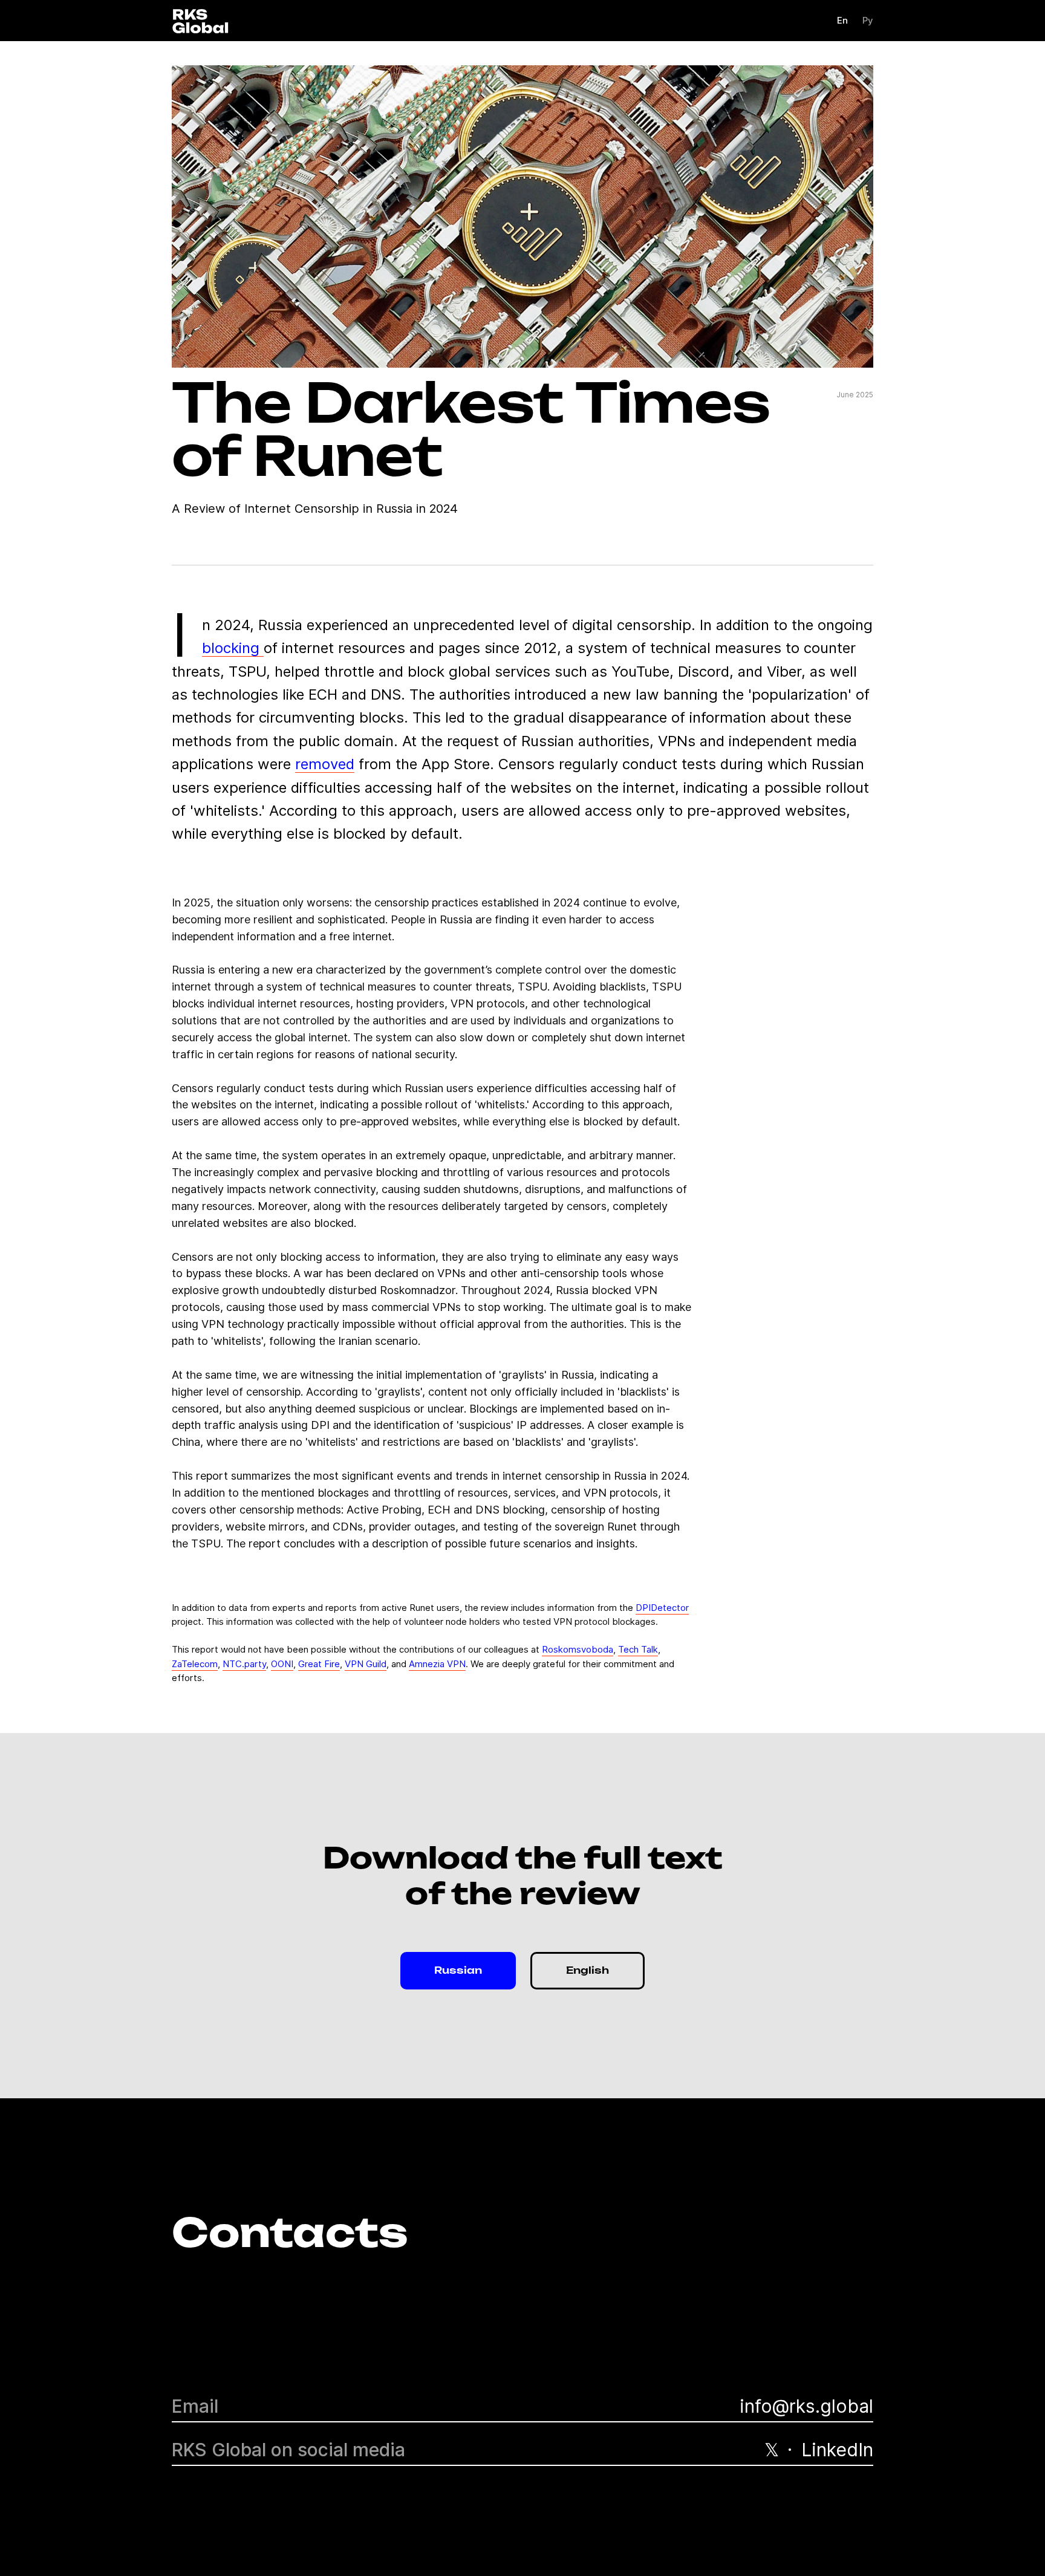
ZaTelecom (195, 1664)
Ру (868, 20)
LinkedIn (837, 2450)
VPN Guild (366, 1664)
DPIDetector (662, 1608)
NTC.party (244, 1664)
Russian (458, 1971)
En (842, 20)
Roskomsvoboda (578, 1649)
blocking (233, 648)
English (588, 1971)
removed (325, 764)
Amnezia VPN (437, 1664)
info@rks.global (806, 2406)
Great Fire (319, 1664)
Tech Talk (638, 1649)
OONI (282, 1664)
